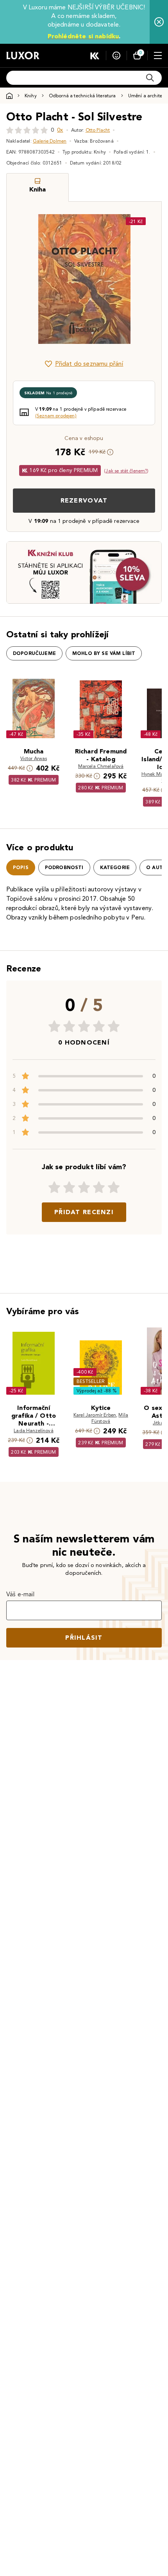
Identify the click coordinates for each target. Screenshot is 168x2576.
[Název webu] (23, 55)
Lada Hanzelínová (34, 1430)
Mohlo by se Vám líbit (104, 653)
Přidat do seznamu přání (89, 364)
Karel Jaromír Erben (95, 1415)
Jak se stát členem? (126, 471)
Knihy (31, 96)
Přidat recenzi (84, 1212)
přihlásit (84, 1638)
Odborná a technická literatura (82, 96)
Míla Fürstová (110, 1418)
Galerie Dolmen (50, 141)
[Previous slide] (26, 279)
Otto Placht (98, 130)
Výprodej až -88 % (97, 1391)
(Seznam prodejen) (56, 416)
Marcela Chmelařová (101, 766)
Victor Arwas (34, 758)
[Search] (150, 78)
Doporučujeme (34, 653)
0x (60, 130)
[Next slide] (142, 279)
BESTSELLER (91, 1381)
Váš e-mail (21, 1594)
